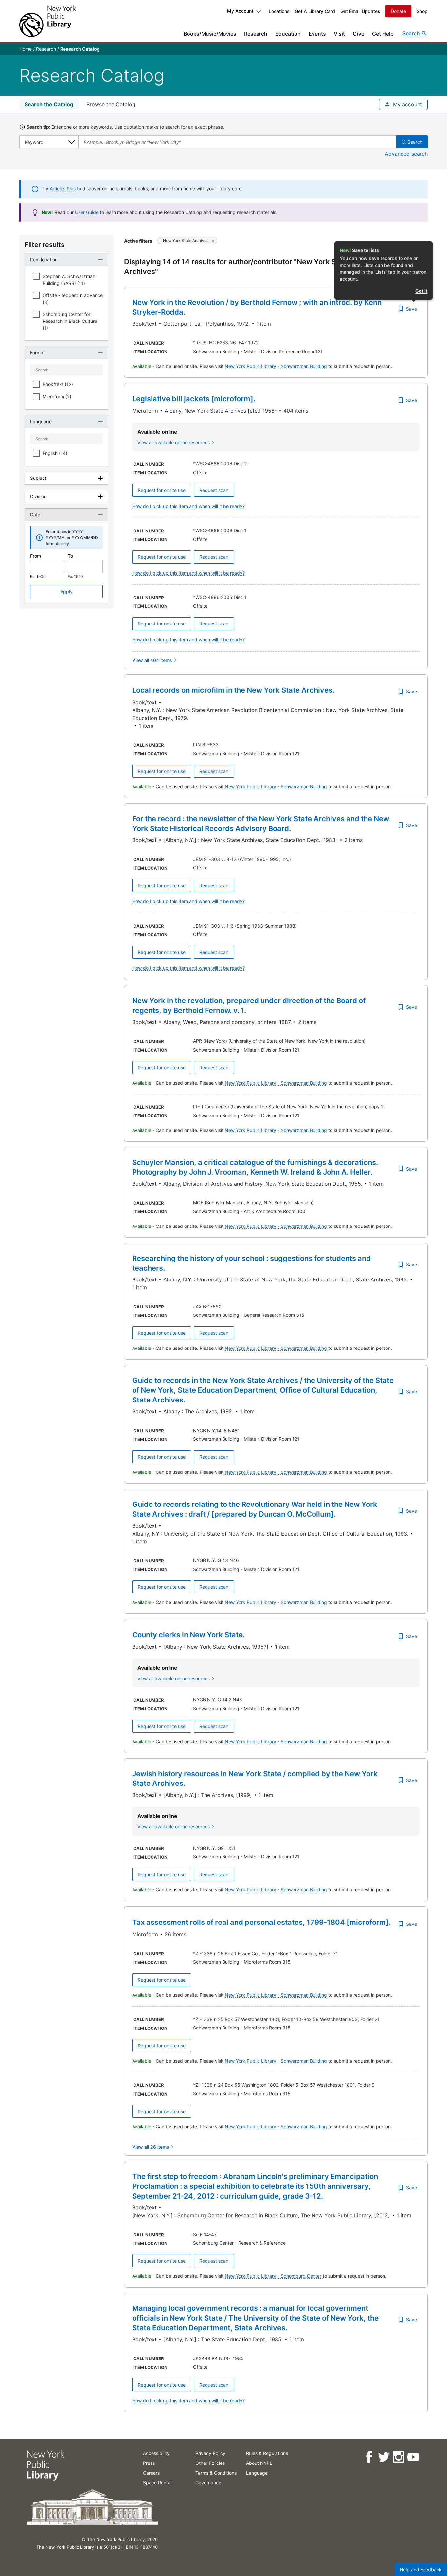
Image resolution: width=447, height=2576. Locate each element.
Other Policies (210, 2463)
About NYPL (259, 2463)
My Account (240, 11)
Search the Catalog (49, 104)
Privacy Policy (210, 2453)
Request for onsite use (162, 490)
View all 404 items (152, 660)
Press (149, 2463)
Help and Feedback (421, 2570)
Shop (422, 11)
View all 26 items (151, 2147)
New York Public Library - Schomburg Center (274, 2276)
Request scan (214, 490)
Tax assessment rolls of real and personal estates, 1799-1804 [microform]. (261, 1922)
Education (288, 34)
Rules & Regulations (267, 2453)
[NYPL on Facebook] (369, 2457)
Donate (398, 11)
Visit (339, 34)
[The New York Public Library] (47, 21)
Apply (66, 592)
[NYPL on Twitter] (383, 2457)
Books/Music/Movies (210, 34)
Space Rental (157, 2483)
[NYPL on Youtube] (413, 2457)
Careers (151, 2473)
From (36, 556)
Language (257, 2473)
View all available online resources (174, 442)
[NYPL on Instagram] (398, 2457)
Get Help (383, 34)
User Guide (87, 212)
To (70, 556)
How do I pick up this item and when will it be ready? (188, 506)
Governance (208, 2483)
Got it (421, 291)
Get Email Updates (360, 11)
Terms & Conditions (216, 2473)
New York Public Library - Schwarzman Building (277, 366)
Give (358, 34)
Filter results (45, 245)
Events (317, 34)
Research (256, 34)
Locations (279, 11)
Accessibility (156, 2453)
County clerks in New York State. (188, 1635)
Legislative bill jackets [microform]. (194, 399)
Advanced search (406, 154)
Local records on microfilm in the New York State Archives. (233, 690)
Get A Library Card (315, 11)
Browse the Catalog (111, 104)
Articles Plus (63, 189)
